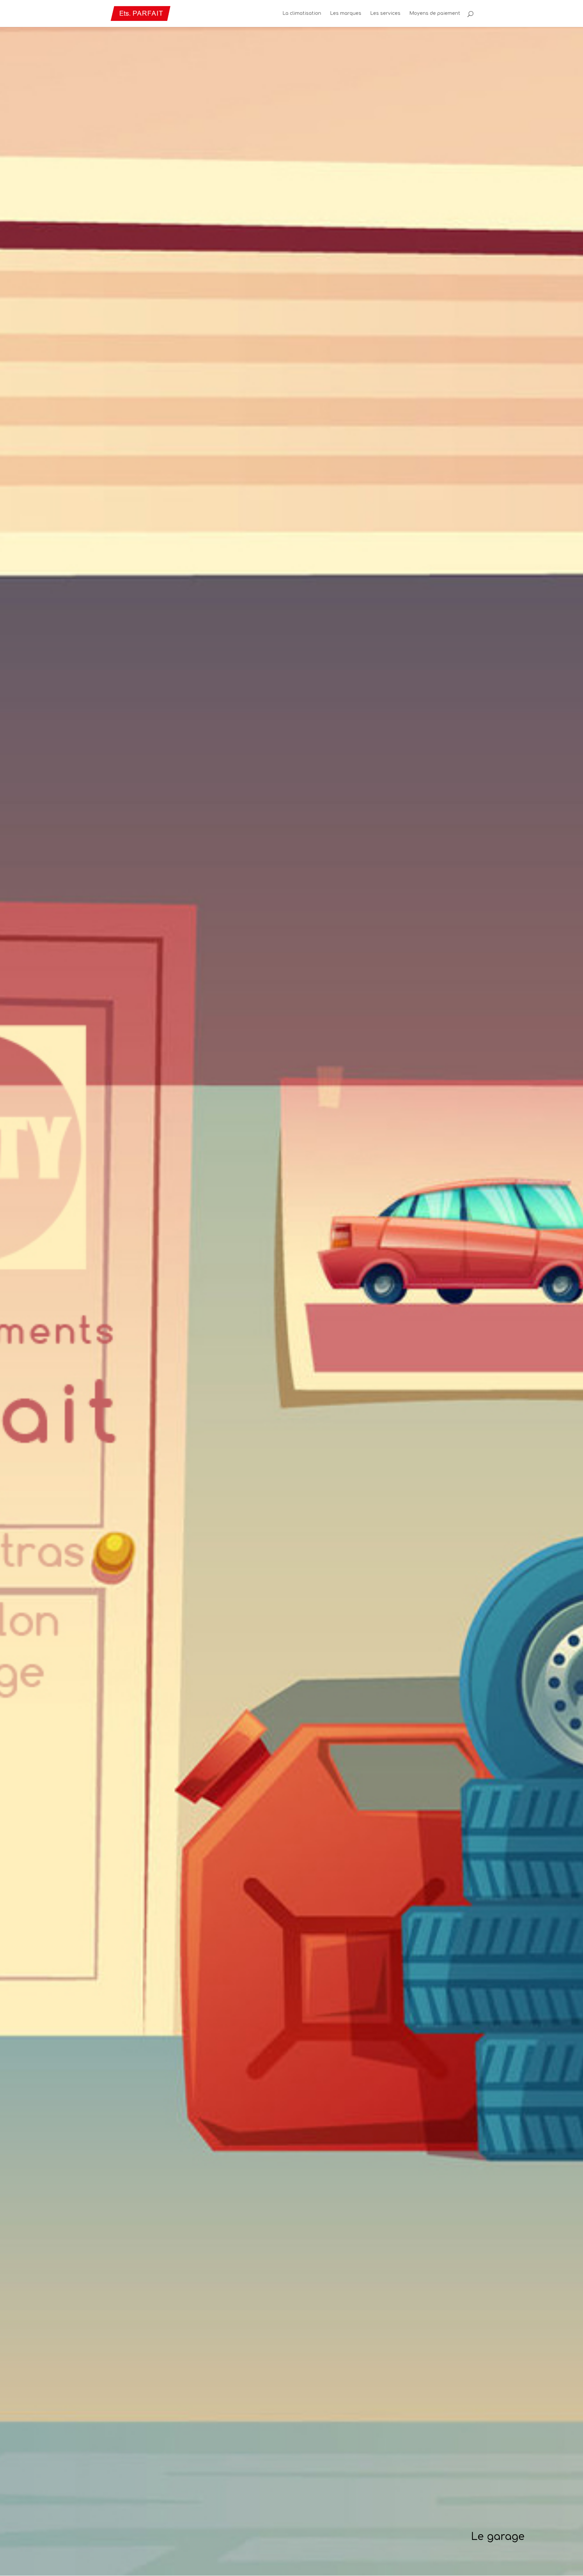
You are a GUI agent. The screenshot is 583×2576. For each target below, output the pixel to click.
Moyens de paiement (435, 13)
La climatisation (302, 13)
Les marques (346, 13)
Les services (385, 13)
